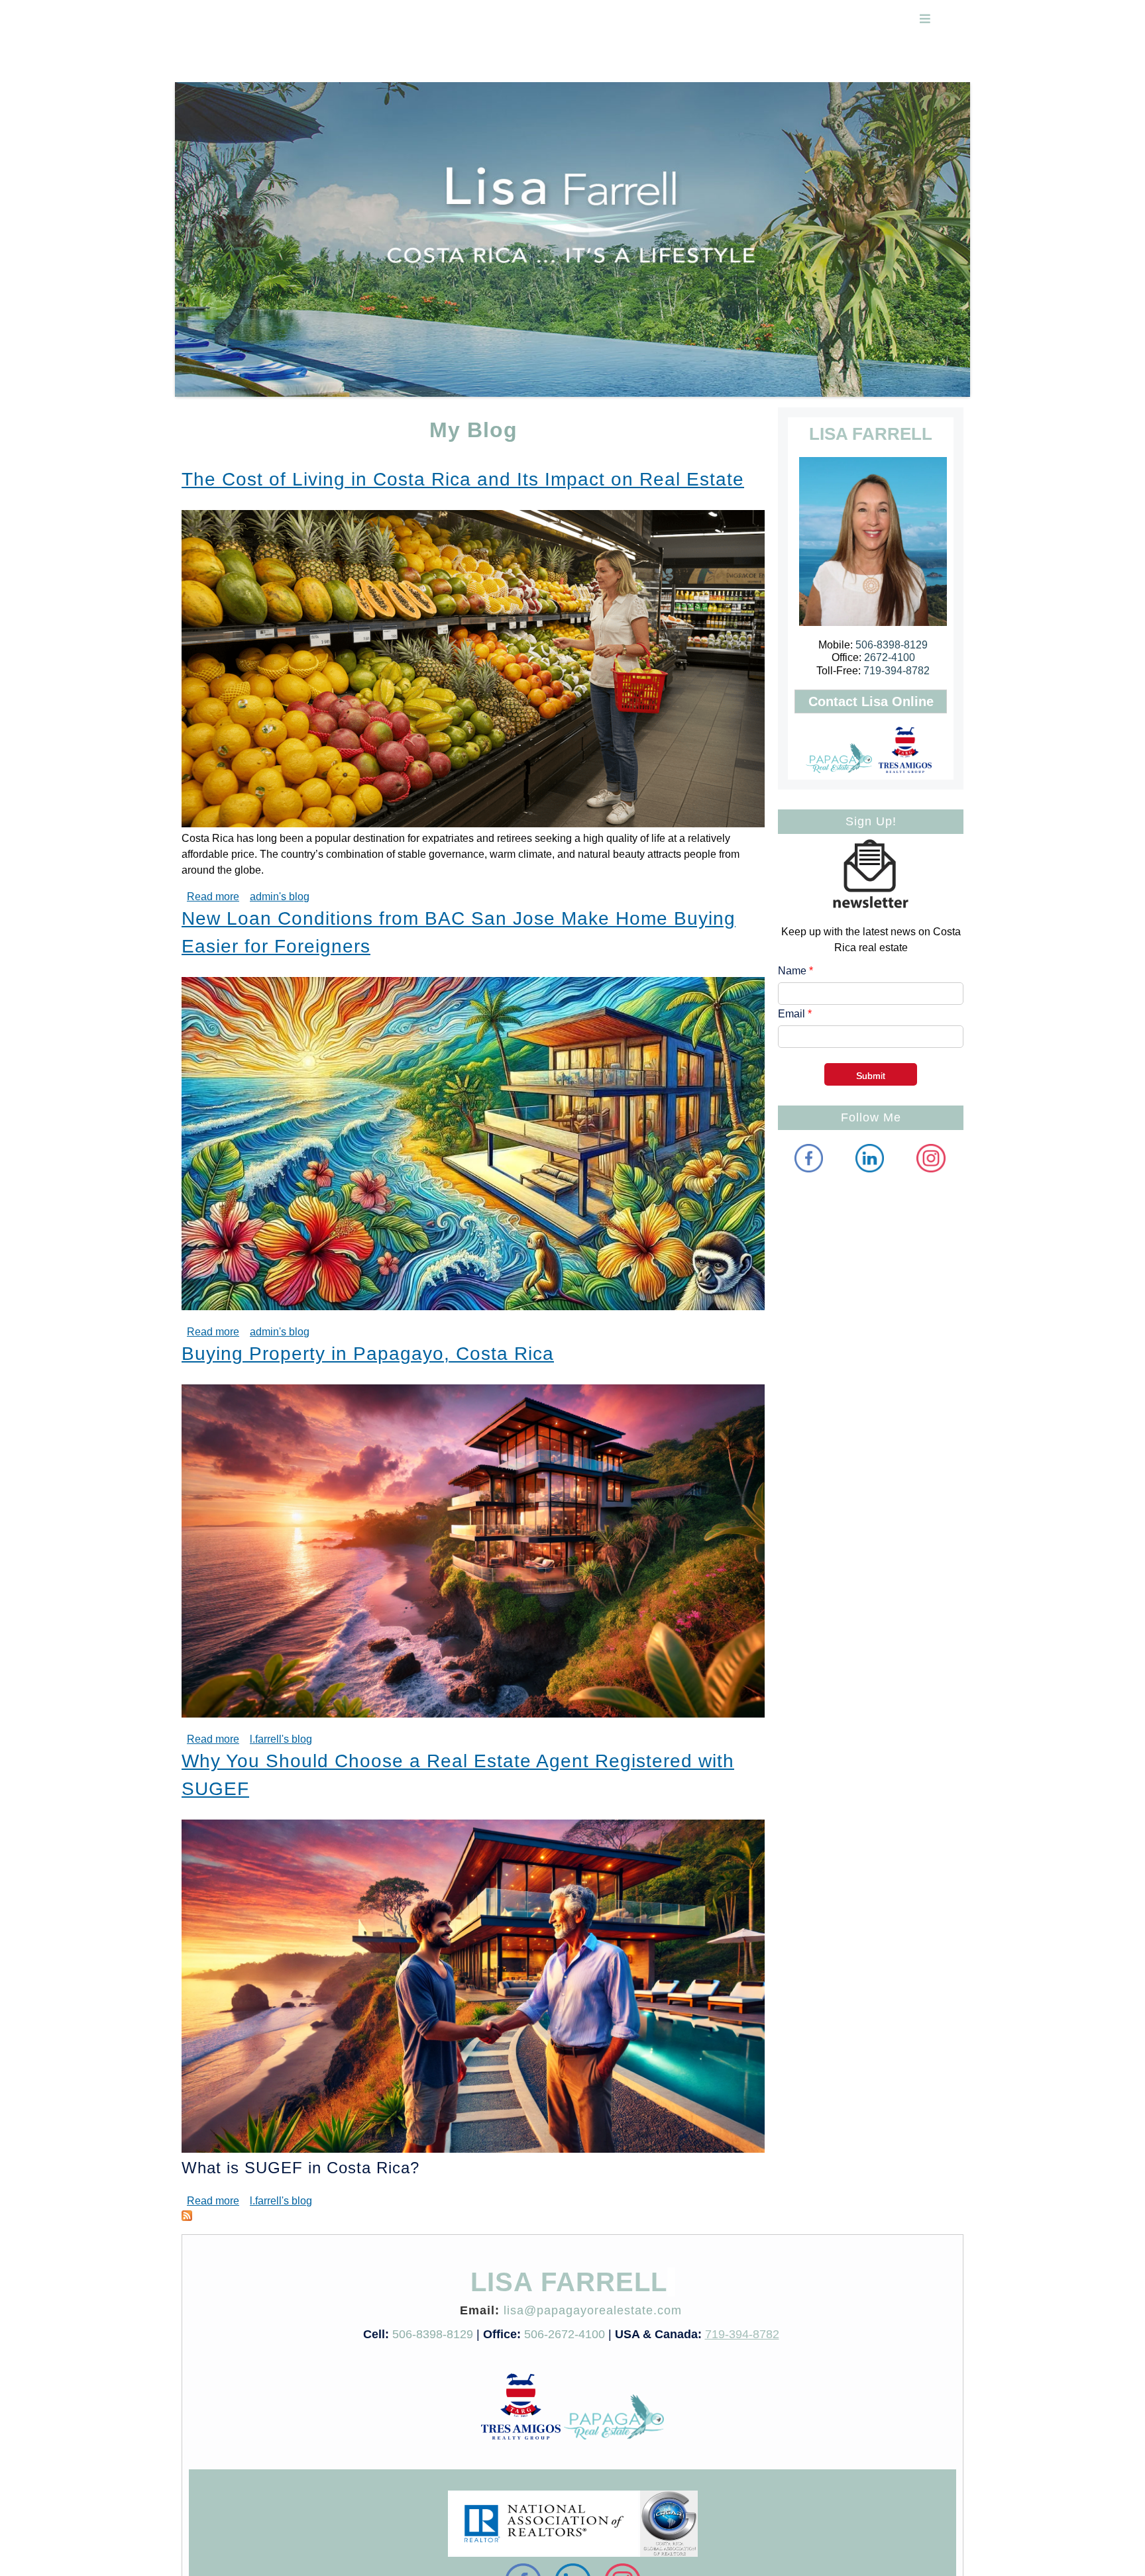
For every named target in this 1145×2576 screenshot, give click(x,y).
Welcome (205, 63)
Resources (582, 63)
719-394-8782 (897, 671)
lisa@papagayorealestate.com (593, 2310)
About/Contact (655, 63)
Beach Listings (346, 63)
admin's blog (280, 897)
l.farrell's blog (281, 1739)
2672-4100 (890, 657)
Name (795, 971)
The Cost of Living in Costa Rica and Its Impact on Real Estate (463, 479)
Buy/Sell (522, 63)
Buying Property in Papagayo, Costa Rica (368, 1354)
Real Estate (268, 63)
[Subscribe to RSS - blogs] (187, 2215)
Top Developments (442, 63)
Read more (213, 897)
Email (795, 1014)
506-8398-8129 (892, 645)
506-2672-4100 (565, 2334)
